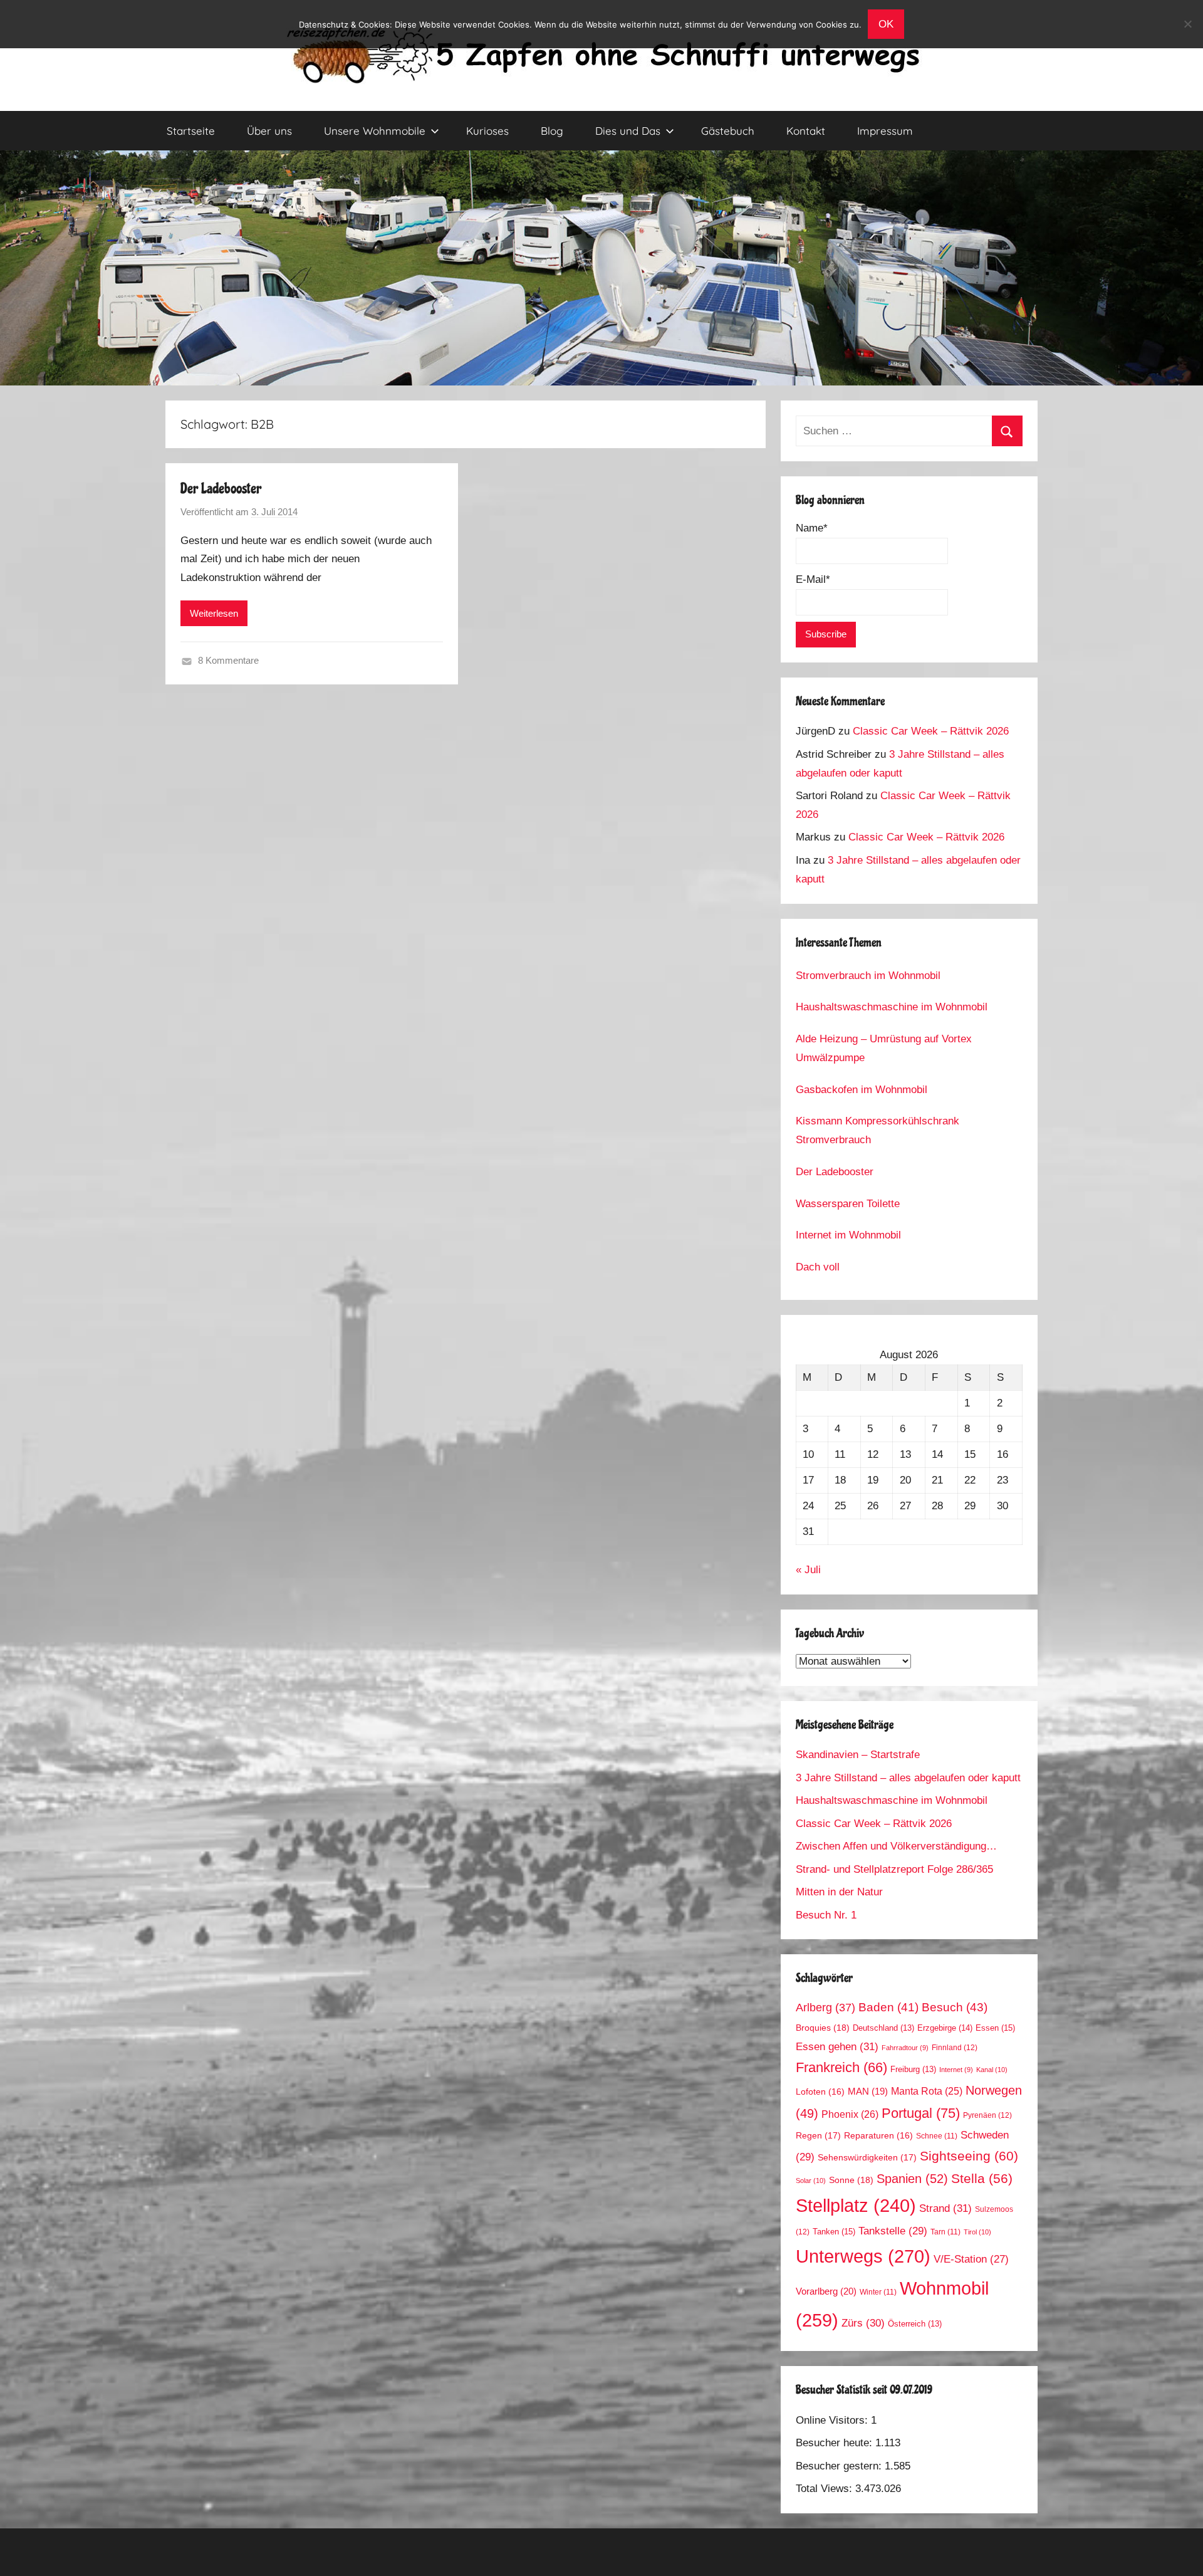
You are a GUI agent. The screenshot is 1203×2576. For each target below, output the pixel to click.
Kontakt (806, 131)
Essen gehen (837, 2046)
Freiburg (913, 2070)
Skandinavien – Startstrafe (858, 1755)
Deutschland (883, 2028)
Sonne (851, 2180)
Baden (888, 2007)
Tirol (977, 2232)
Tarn (945, 2232)
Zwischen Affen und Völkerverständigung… (896, 1846)
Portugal (921, 2113)
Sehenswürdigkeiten (867, 2157)
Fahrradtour (905, 2048)
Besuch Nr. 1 (826, 1915)
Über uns (269, 131)
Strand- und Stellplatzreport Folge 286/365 (894, 1869)
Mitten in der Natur (839, 1892)
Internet (956, 2070)
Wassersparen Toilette (848, 1204)
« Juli (808, 1570)
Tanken (834, 2232)
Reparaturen (878, 2136)
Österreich (915, 2324)
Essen (995, 2028)
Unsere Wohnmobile (375, 131)
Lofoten (820, 2092)
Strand (945, 2208)
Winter (878, 2292)
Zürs (863, 2323)
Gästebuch (728, 131)
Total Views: (825, 2489)
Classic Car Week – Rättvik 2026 (931, 731)
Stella (982, 2178)
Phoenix (850, 2114)
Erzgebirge (945, 2028)
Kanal (992, 2070)
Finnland (955, 2048)
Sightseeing (969, 2156)
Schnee (937, 2136)
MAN (868, 2092)
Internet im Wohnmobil (848, 1235)
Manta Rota (927, 2091)
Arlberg (825, 2007)
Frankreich (841, 2068)
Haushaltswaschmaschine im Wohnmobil (892, 1007)
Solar (811, 2181)
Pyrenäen (987, 2115)
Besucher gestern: (840, 2466)
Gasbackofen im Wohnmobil (862, 1090)
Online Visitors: (833, 2420)
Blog (552, 131)
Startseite (191, 131)
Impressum (885, 131)
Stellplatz (856, 2206)
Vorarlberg (826, 2291)
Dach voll (818, 1267)
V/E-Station (971, 2259)
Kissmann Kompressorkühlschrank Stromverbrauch (878, 1130)
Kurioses (487, 131)
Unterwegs (863, 2256)
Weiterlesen (214, 613)
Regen (818, 2135)
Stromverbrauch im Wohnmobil (868, 976)
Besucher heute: (836, 2443)
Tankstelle (893, 2231)
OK (886, 24)
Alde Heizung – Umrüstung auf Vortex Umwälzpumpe (884, 1048)
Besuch (955, 2007)
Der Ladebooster (221, 489)
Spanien (912, 2179)
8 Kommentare (228, 660)
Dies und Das (628, 131)
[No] (1187, 24)
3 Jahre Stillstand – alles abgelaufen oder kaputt (908, 1778)
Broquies (823, 2028)
